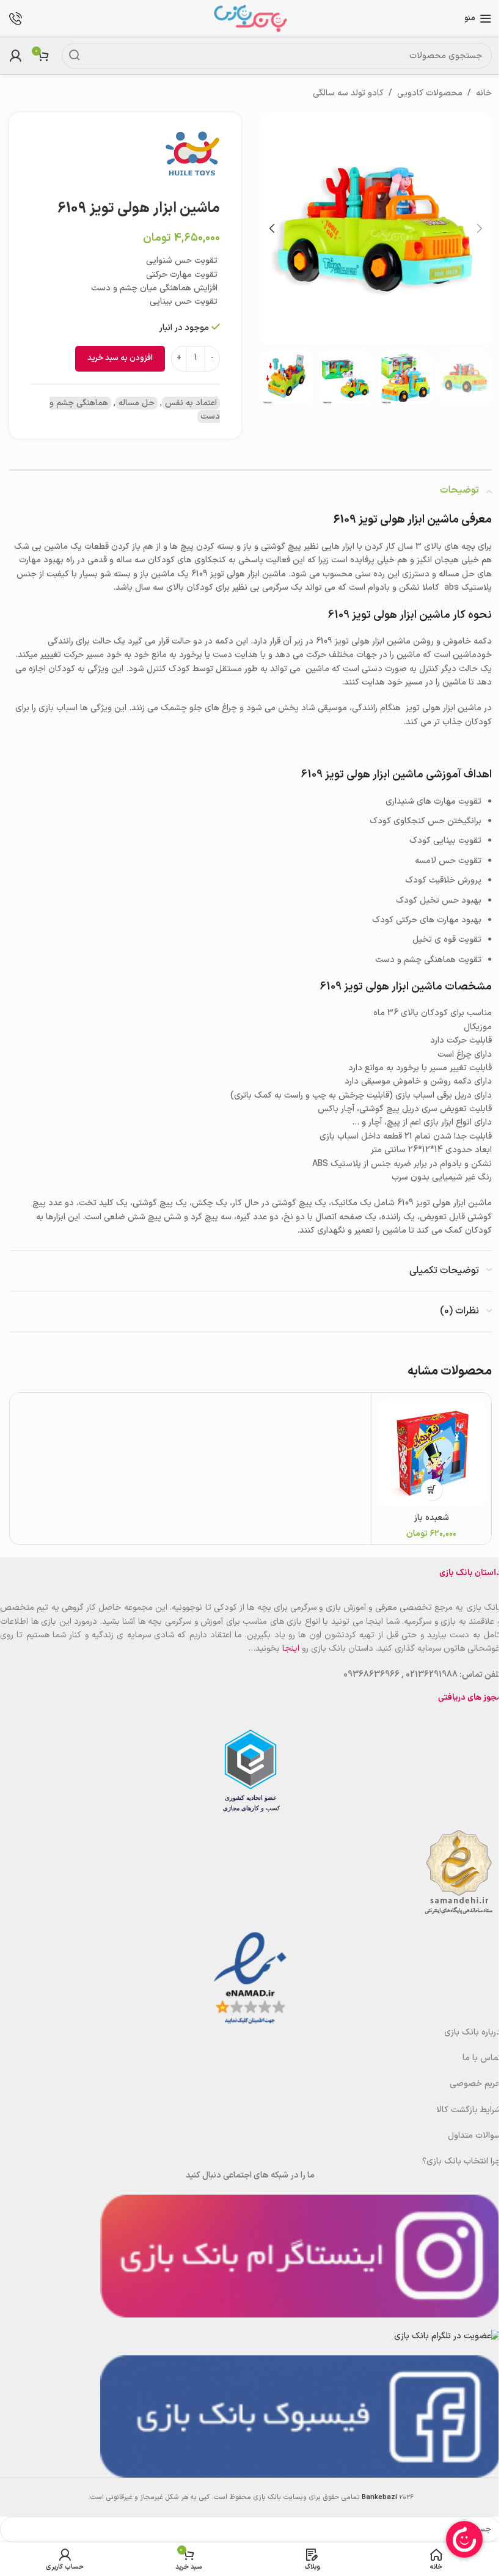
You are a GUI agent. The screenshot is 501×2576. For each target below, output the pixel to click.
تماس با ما (482, 2058)
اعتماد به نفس (191, 403)
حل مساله (137, 403)
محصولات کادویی (430, 93)
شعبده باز (432, 1518)
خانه (484, 93)
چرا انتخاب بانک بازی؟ (462, 2161)
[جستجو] (75, 56)
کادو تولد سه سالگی (348, 93)
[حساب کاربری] (15, 56)
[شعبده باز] (431, 1453)
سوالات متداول (474, 2136)
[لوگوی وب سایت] (250, 18)
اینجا (291, 1649)
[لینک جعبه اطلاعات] (22, 19)
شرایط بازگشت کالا (469, 2110)
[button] (480, 229)
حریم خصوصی (475, 2084)
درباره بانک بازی (473, 2032)
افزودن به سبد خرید (120, 358)
